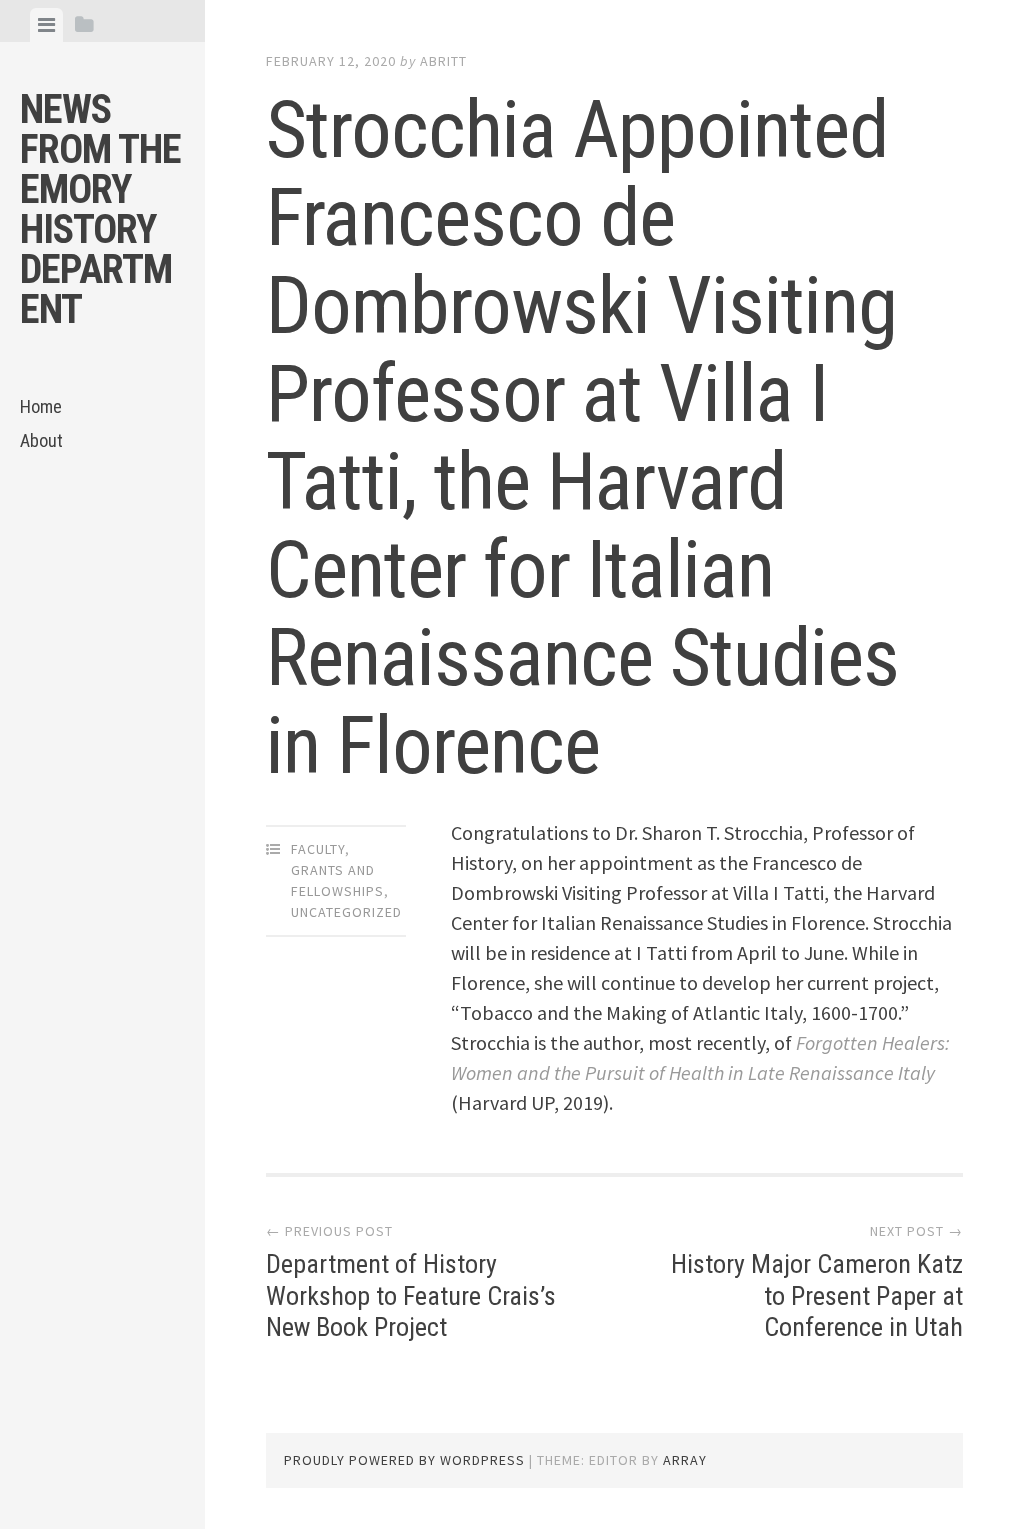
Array (685, 1460)
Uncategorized (346, 912)
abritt (443, 61)
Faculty (318, 849)
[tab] (46, 25)
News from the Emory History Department (100, 209)
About (41, 440)
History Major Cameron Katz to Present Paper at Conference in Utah (817, 1295)
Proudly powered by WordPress (404, 1460)
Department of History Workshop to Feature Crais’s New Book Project (411, 1295)
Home (41, 406)
